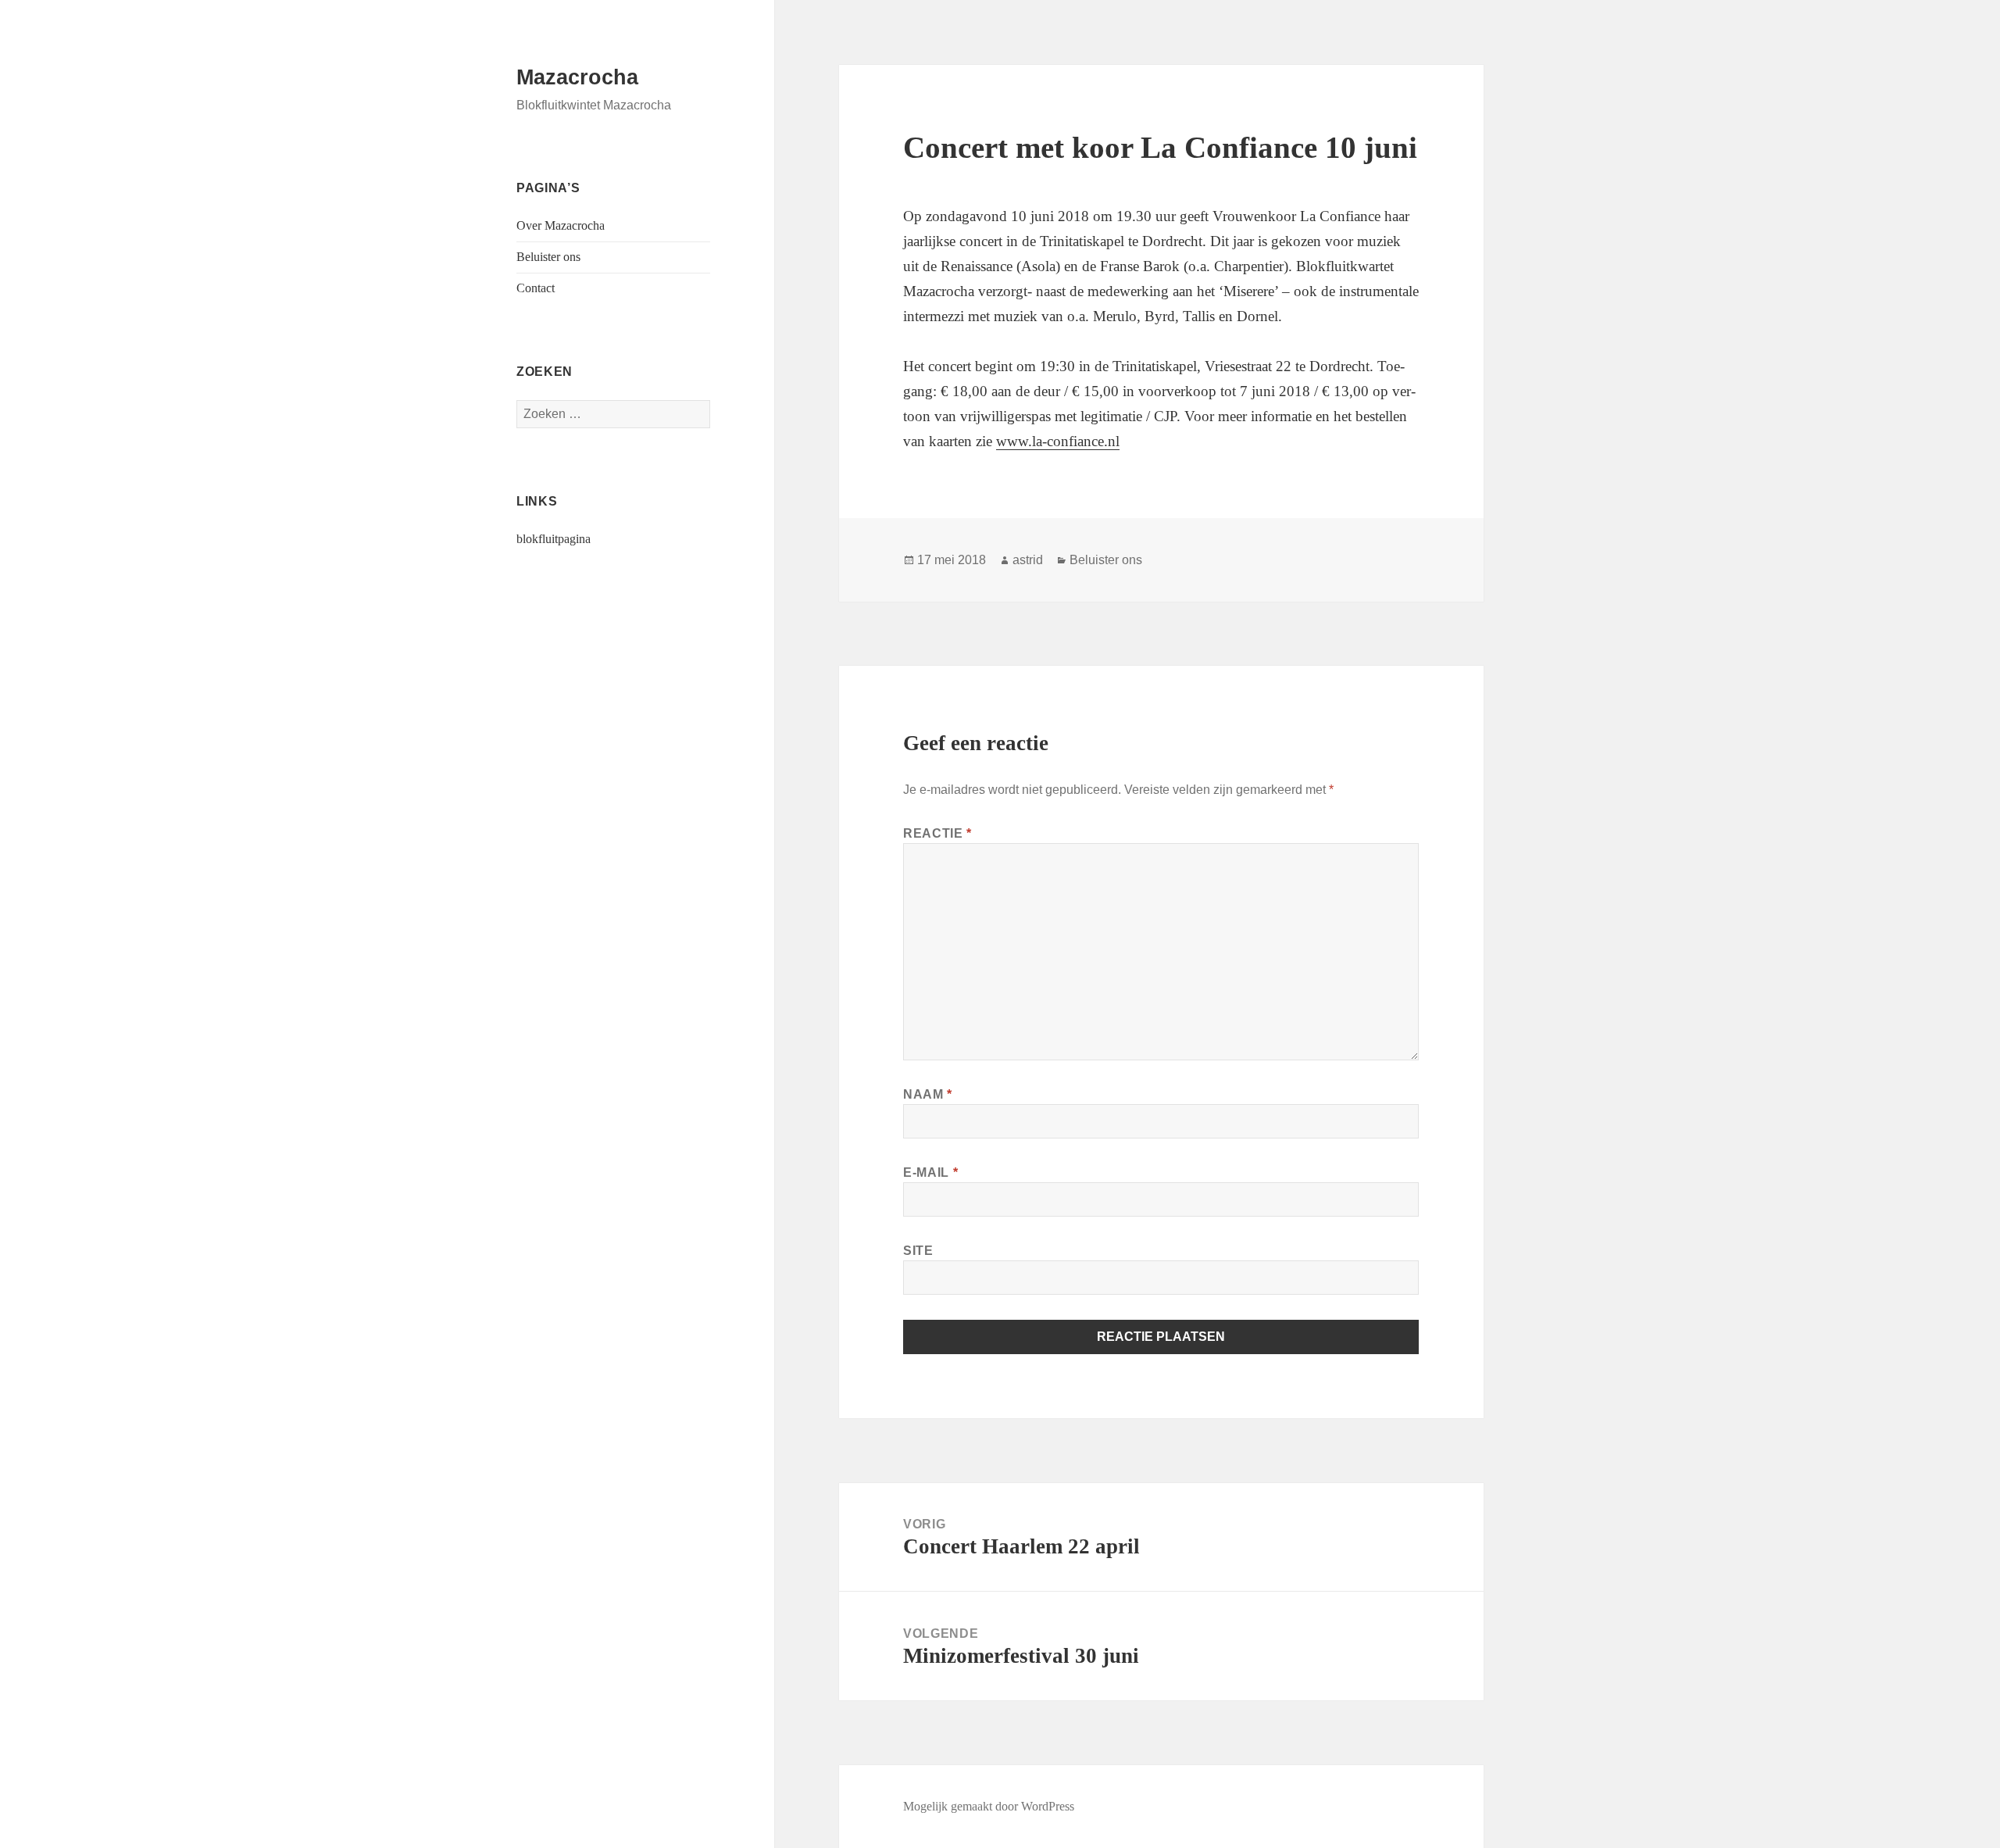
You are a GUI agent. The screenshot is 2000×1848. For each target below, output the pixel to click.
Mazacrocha (577, 77)
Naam (928, 1094)
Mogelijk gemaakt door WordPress (989, 1806)
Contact (536, 288)
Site (918, 1251)
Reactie (937, 833)
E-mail (930, 1172)
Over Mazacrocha (561, 225)
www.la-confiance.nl (1058, 441)
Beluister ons (548, 257)
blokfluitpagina (554, 539)
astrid (1028, 560)
